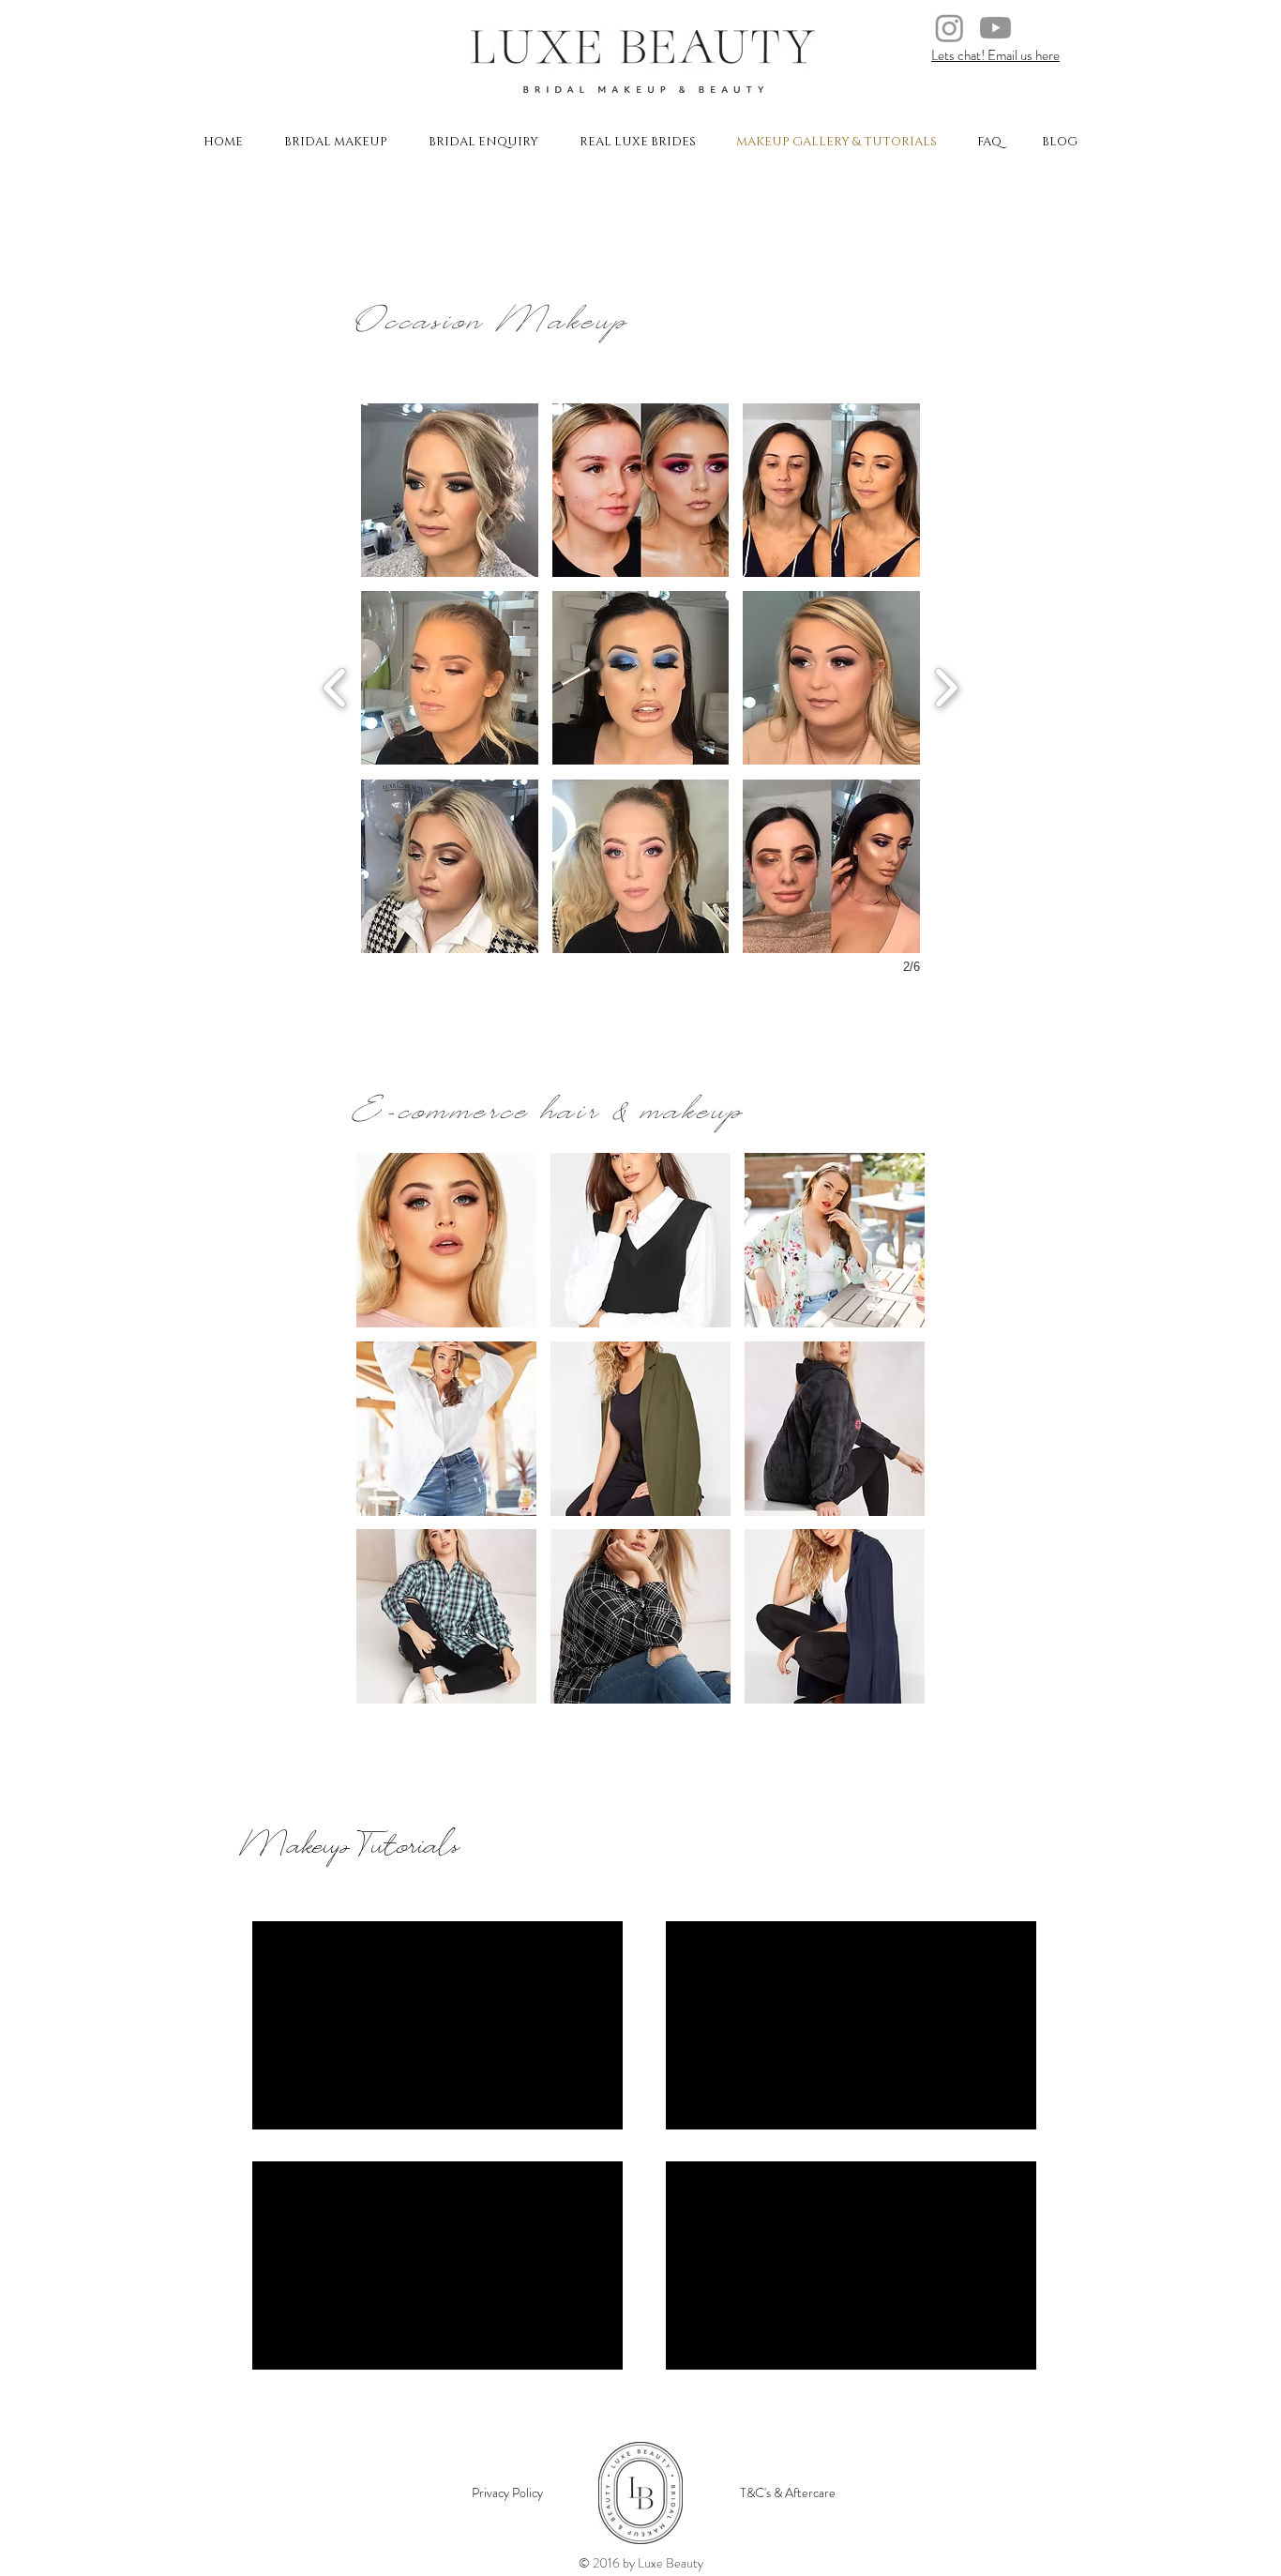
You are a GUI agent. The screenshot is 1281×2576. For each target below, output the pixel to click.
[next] (946, 685)
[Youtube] (995, 28)
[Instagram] (949, 28)
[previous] (335, 685)
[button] (450, 490)
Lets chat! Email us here (995, 55)
